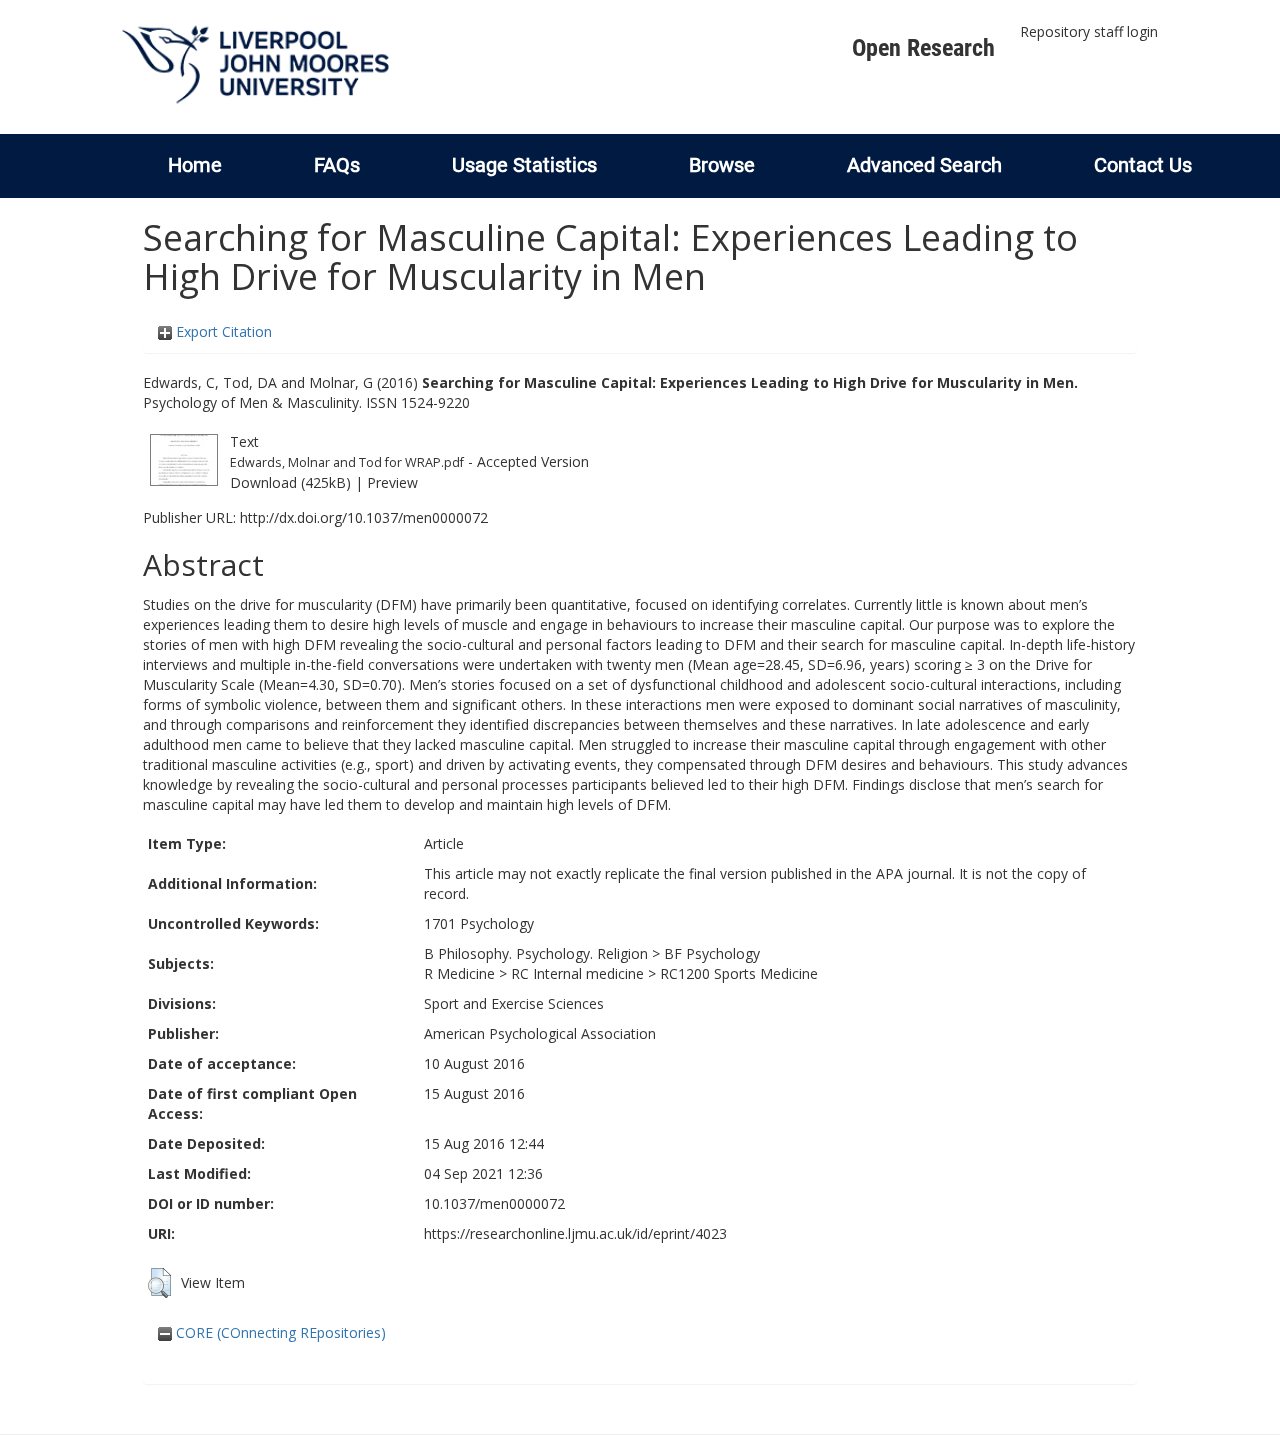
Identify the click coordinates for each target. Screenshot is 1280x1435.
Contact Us (1143, 165)
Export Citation (222, 331)
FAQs (337, 165)
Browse (722, 165)
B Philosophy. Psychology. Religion (536, 953)
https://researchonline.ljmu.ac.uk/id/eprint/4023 (575, 1233)
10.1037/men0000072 (494, 1203)
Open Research (923, 48)
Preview (392, 482)
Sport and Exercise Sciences (514, 1003)
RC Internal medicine (577, 973)
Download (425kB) (290, 482)
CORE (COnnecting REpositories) (279, 1332)
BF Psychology (712, 953)
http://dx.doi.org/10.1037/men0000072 (364, 517)
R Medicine (459, 973)
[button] (159, 1283)
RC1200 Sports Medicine (739, 973)
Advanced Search (924, 165)
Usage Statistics (524, 165)
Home (195, 165)
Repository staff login (1089, 31)
